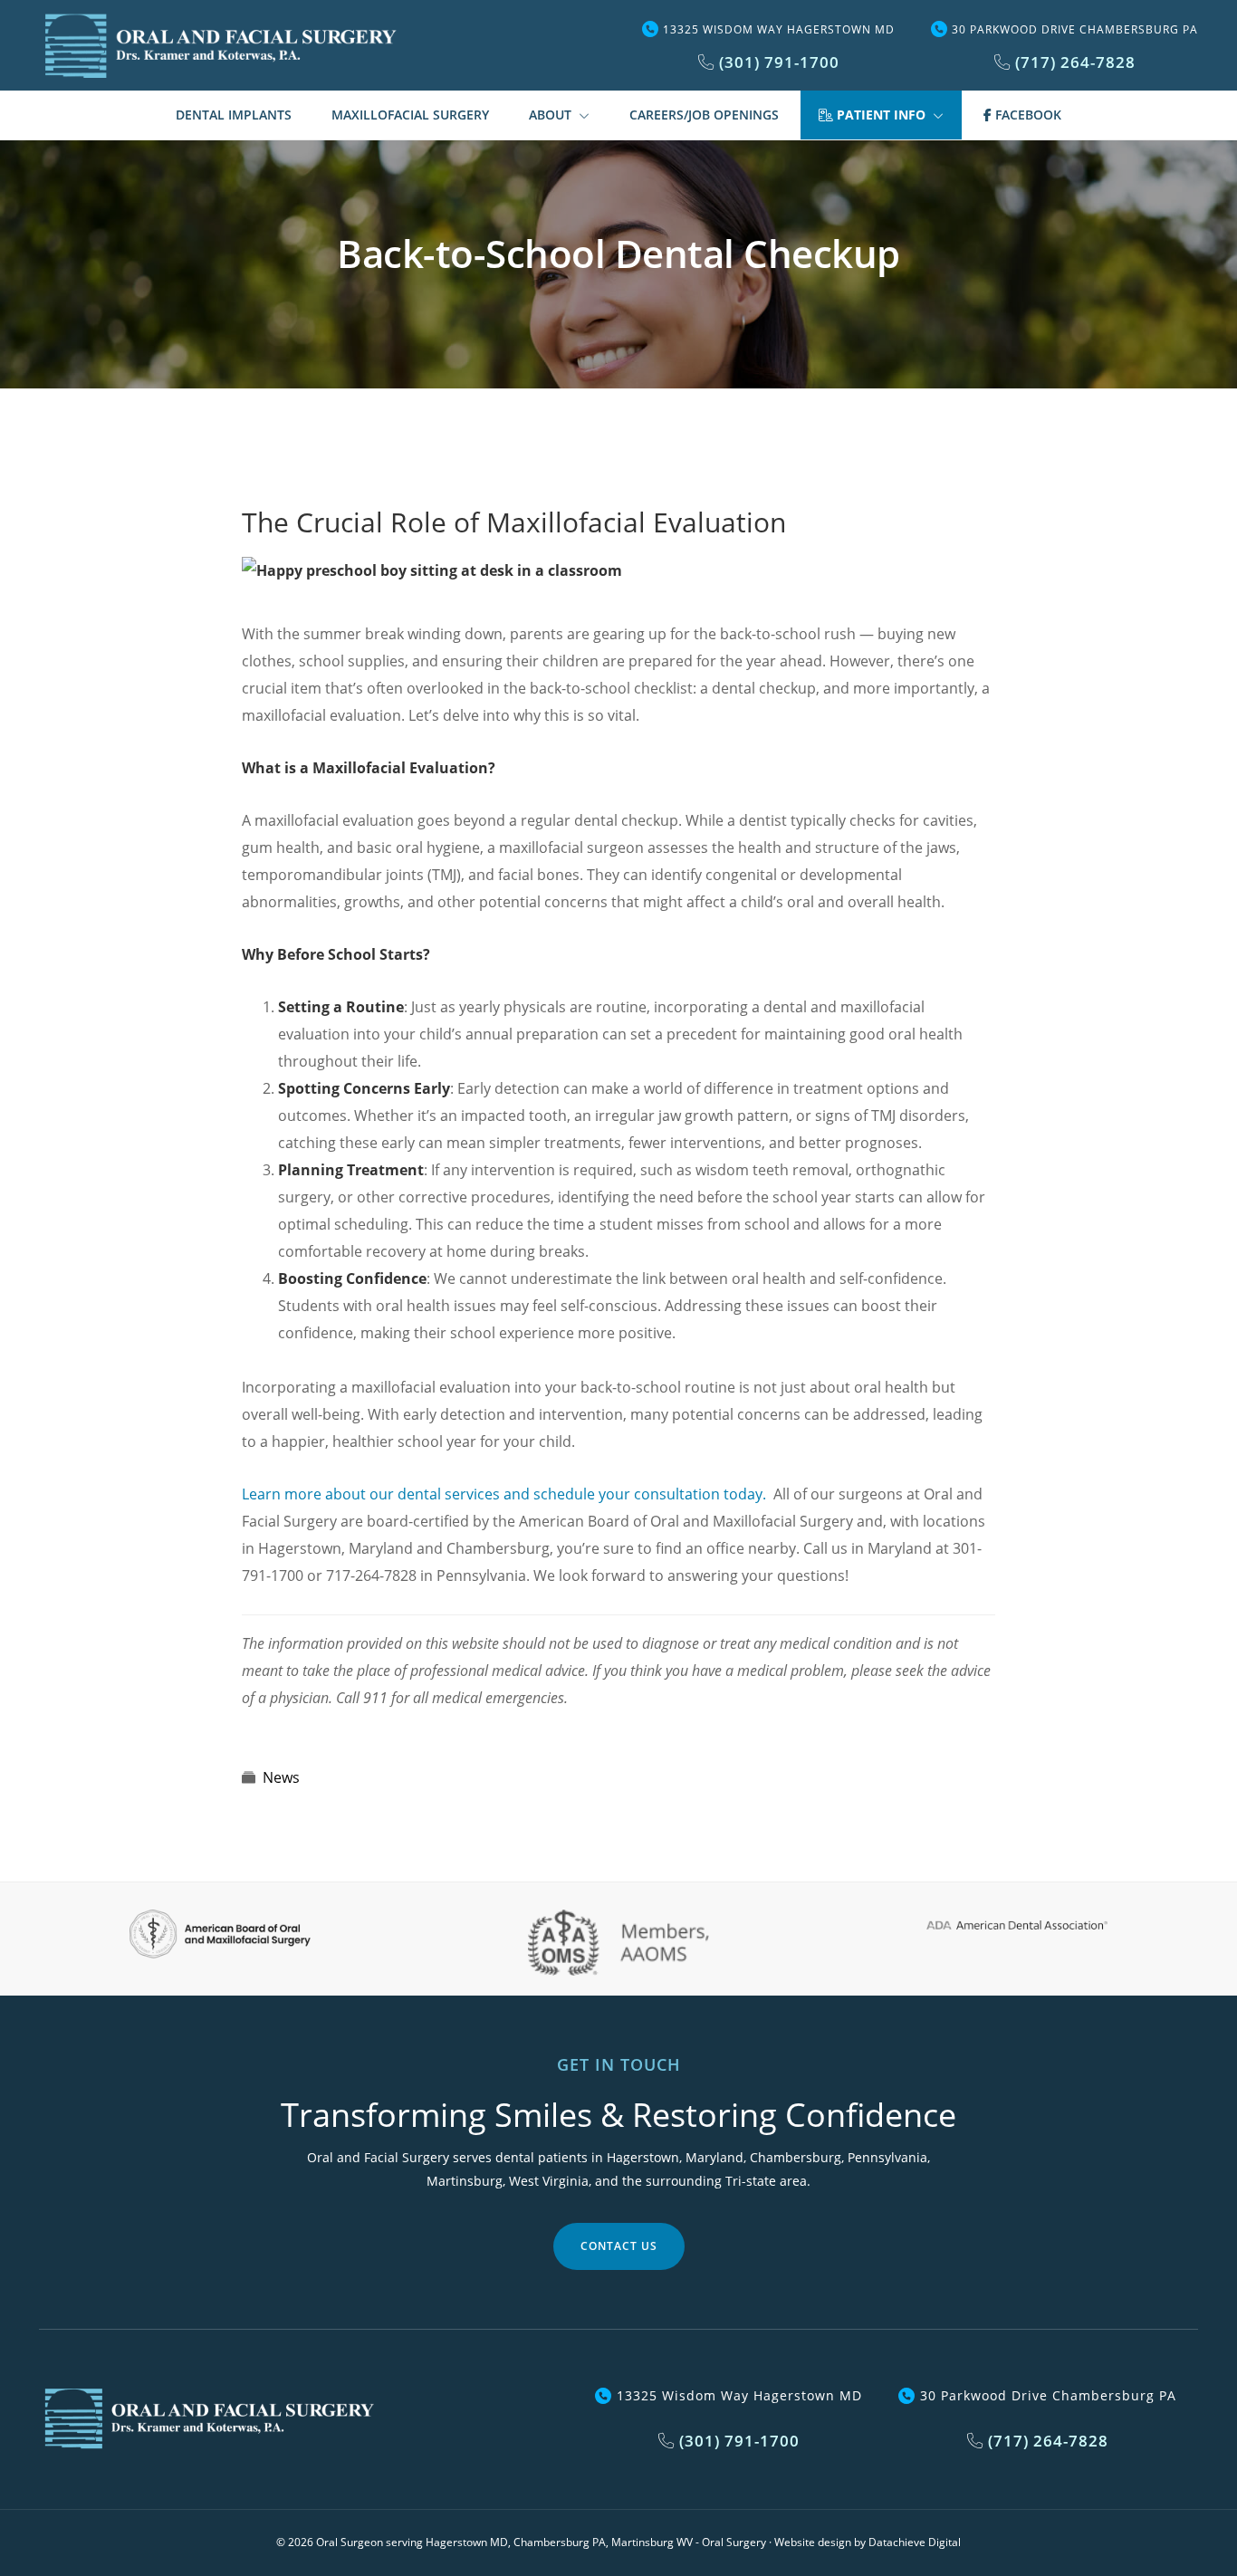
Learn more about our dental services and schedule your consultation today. (504, 1494)
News (281, 1777)
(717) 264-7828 (1073, 62)
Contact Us (619, 2246)
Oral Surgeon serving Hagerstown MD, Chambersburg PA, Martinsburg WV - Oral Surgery (541, 2542)
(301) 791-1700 (777, 62)
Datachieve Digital (915, 2542)
